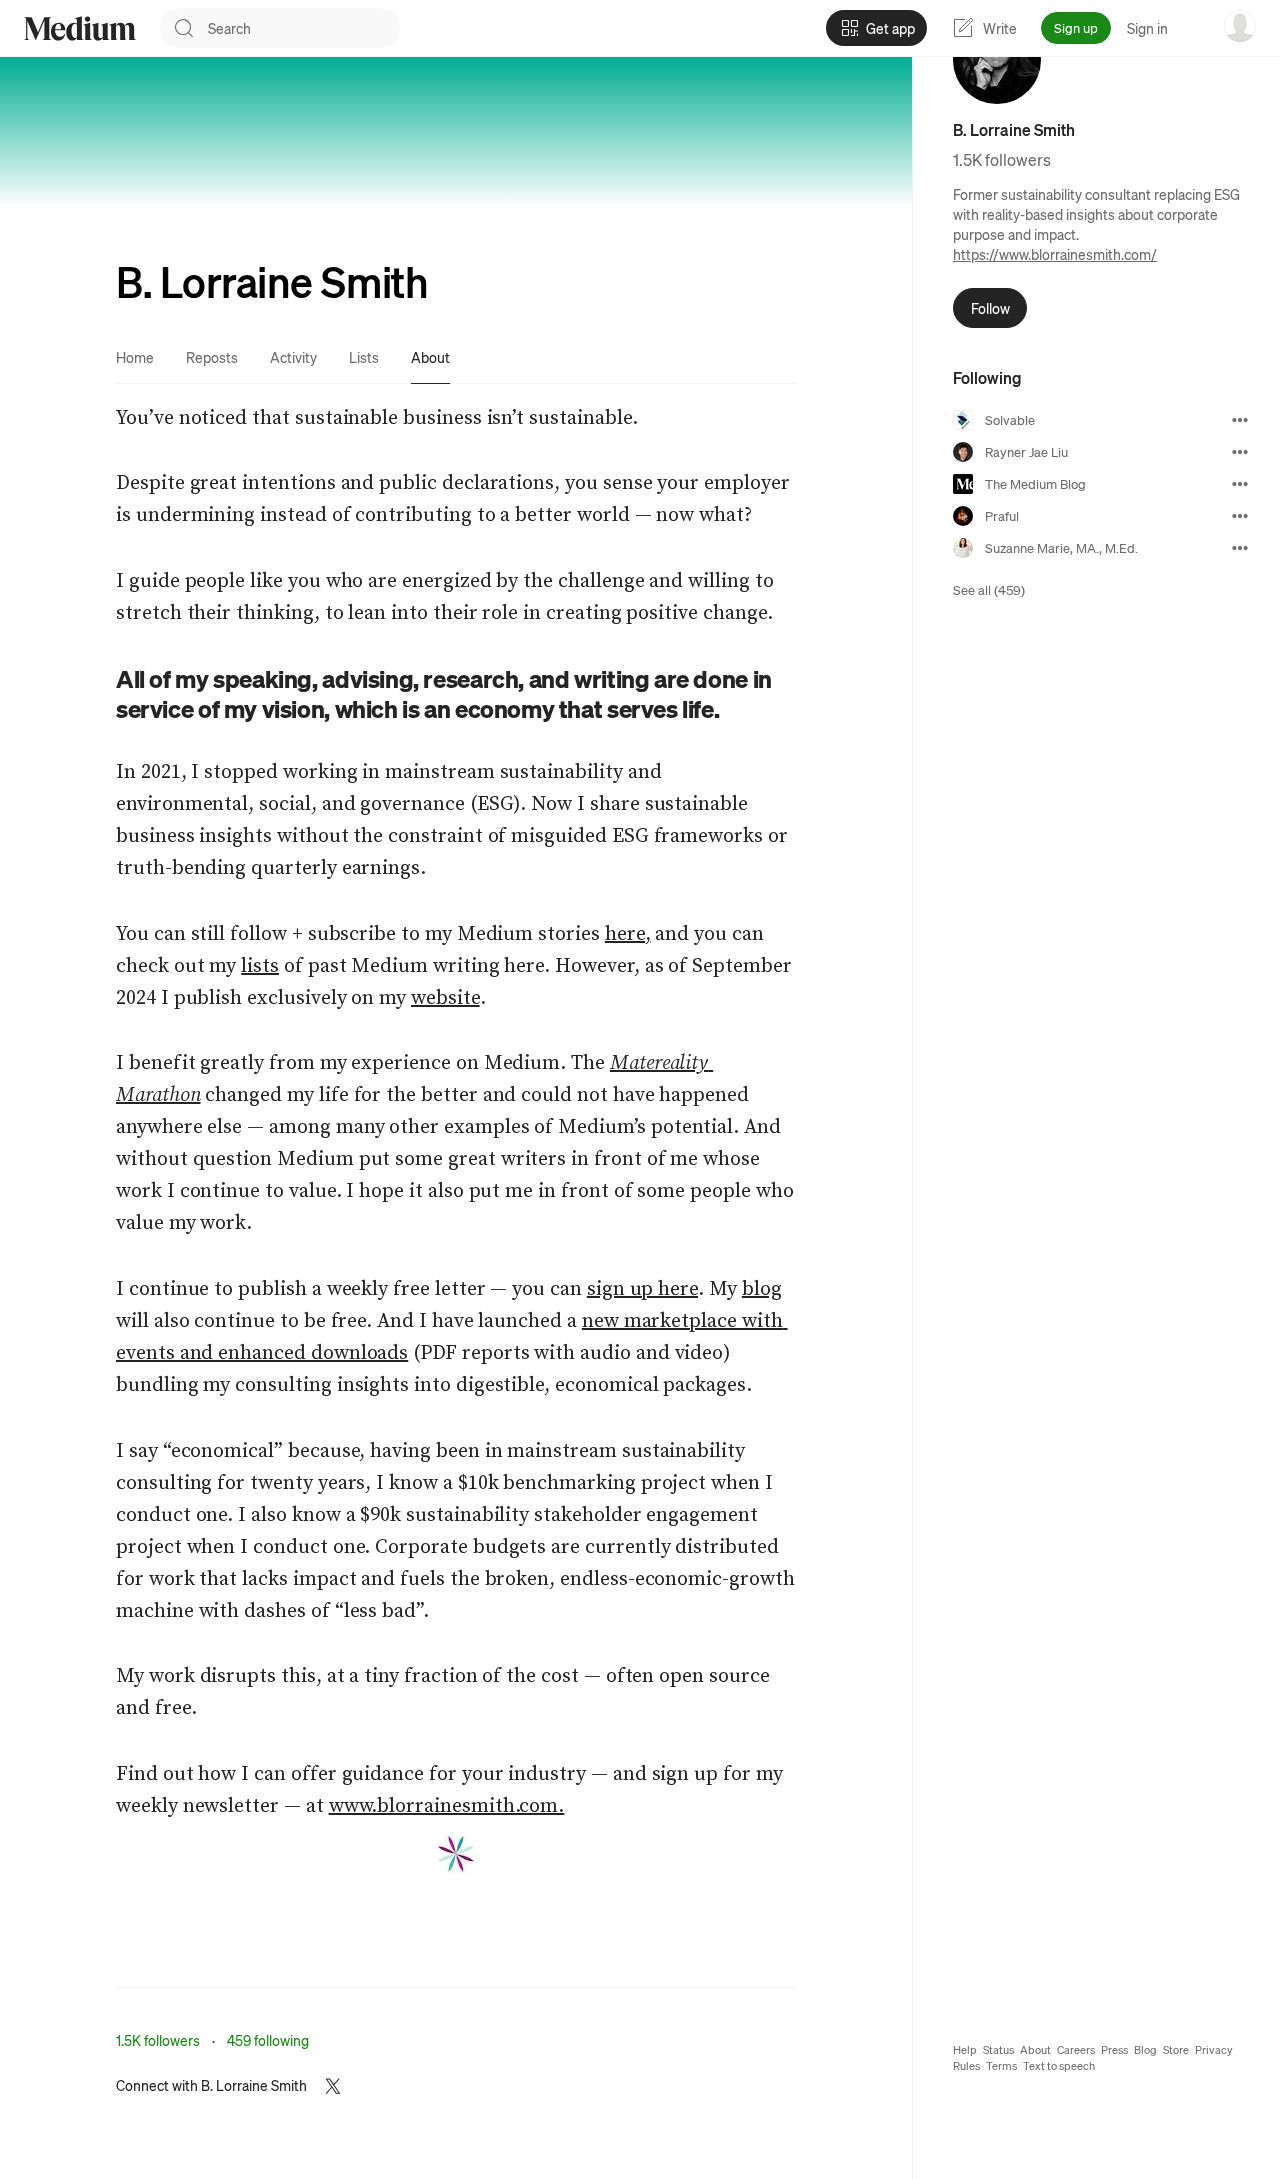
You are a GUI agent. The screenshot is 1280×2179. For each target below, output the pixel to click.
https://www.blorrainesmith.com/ (1055, 254)
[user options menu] (1240, 26)
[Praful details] (1240, 516)
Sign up (1076, 27)
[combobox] (304, 28)
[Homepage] (80, 28)
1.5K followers (158, 2040)
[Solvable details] (1240, 420)
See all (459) (989, 589)
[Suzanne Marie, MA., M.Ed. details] (1240, 548)
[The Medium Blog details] (1240, 484)
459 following (268, 2040)
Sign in (1147, 28)
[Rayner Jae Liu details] (1240, 452)
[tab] (135, 357)
